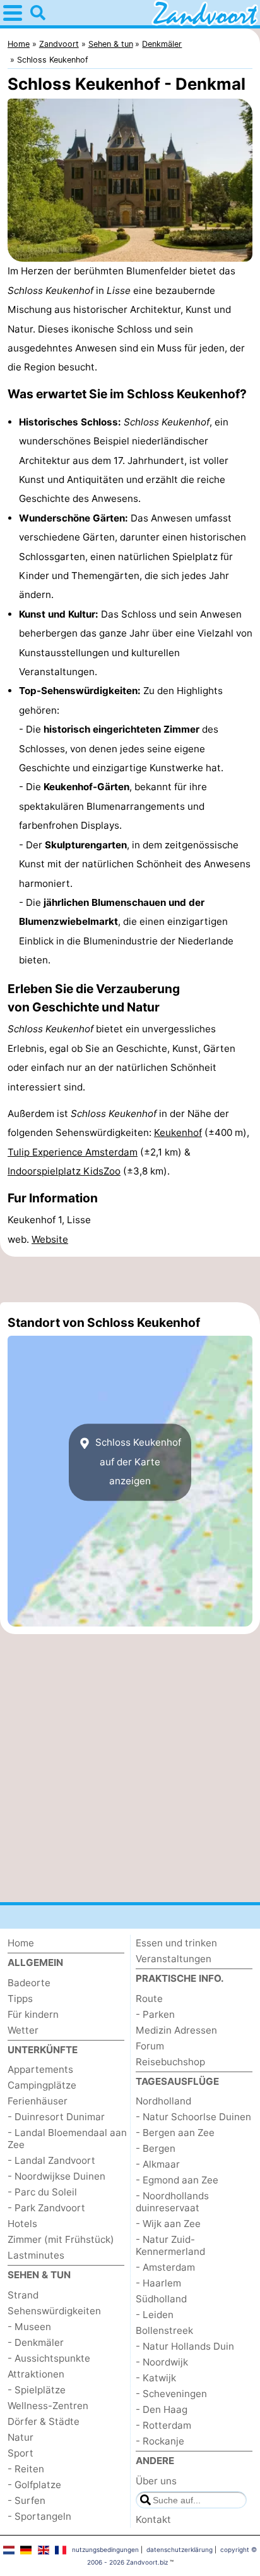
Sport (21, 2453)
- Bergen (156, 2148)
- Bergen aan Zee (175, 2133)
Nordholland (163, 2101)
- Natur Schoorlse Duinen (193, 2117)
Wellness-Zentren (48, 2406)
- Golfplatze (34, 2485)
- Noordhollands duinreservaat (172, 2202)
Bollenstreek (164, 2330)
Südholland (161, 2299)
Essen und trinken (176, 1943)
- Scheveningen (171, 2394)
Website (50, 1239)
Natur (21, 2437)
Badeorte (29, 1983)
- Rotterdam (163, 2425)
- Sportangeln (39, 2516)
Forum (150, 2046)
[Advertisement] (130, 1279)
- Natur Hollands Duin (185, 2346)
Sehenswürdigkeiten (54, 2311)
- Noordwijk (162, 2362)
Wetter (23, 2030)
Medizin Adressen (176, 2030)
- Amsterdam (165, 2267)
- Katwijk (156, 2378)
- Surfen (27, 2500)
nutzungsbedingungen (105, 2549)
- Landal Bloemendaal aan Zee (67, 2139)
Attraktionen (36, 2374)
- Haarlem (158, 2283)
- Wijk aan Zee (168, 2224)
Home (21, 1943)
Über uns (156, 2481)
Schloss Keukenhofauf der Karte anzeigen (137, 1462)
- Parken (155, 2014)
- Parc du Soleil (42, 2192)
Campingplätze (42, 2085)
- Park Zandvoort (46, 2208)
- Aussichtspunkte (49, 2358)
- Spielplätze (37, 2390)
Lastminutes (36, 2255)
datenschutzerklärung (180, 2549)
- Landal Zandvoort (51, 2160)
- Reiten (26, 2469)
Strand (23, 2295)
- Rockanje (160, 2441)
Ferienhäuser (38, 2101)
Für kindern (33, 2014)
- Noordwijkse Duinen (56, 2176)
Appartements (40, 2069)
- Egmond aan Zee (177, 2180)
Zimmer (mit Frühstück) (61, 2239)
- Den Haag (162, 2409)
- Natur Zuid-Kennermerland (170, 2245)
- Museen (29, 2327)
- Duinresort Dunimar (56, 2117)
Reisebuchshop (170, 2062)
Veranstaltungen (174, 1959)
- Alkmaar (158, 2164)
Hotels (22, 2224)
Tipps (20, 1999)
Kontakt (153, 2519)
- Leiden (155, 2315)
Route (149, 1999)
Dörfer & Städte (44, 2421)
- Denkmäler (36, 2342)
